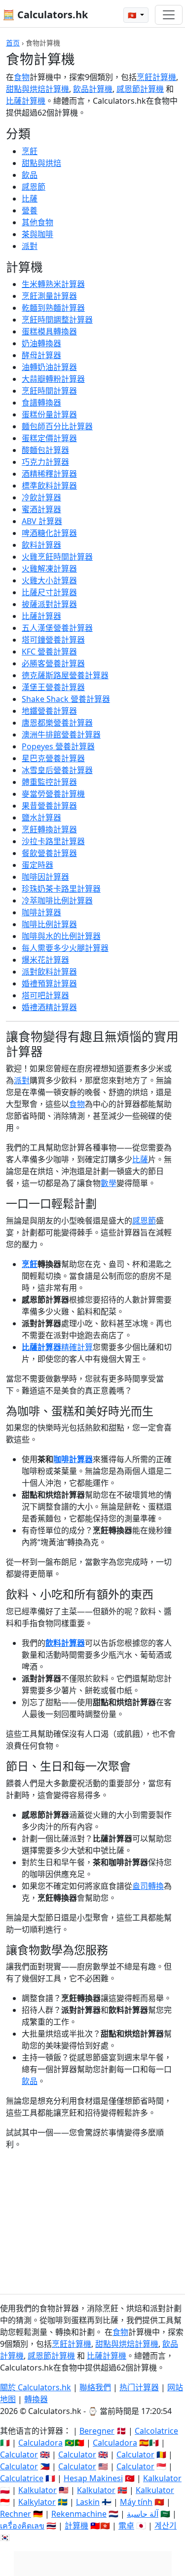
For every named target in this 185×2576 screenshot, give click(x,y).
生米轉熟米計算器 (53, 284)
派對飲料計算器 (49, 972)
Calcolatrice (156, 2431)
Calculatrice (22, 2478)
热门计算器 (139, 2387)
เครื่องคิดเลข (22, 2526)
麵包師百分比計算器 (57, 426)
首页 (13, 43)
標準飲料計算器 (49, 486)
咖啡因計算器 (45, 877)
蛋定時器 (37, 865)
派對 (30, 246)
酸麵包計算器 (45, 450)
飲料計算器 (41, 545)
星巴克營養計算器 (53, 758)
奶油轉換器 (41, 343)
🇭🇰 (133, 15)
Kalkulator (162, 2478)
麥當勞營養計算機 (53, 794)
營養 (30, 210)
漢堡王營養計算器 (53, 687)
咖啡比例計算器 (49, 924)
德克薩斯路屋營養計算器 (65, 675)
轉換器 (36, 2399)
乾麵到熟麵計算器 (53, 308)
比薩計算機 (26, 101)
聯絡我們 (95, 2387)
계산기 (166, 2526)
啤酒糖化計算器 (49, 533)
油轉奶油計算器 (49, 367)
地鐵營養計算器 (49, 711)
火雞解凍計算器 (49, 569)
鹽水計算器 (41, 818)
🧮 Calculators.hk (45, 15)
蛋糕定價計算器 (49, 438)
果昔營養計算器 (49, 806)
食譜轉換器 (41, 403)
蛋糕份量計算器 (49, 414)
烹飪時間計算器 (49, 391)
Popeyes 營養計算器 (58, 746)
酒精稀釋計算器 (49, 474)
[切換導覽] (169, 15)
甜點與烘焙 (41, 163)
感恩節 (34, 187)
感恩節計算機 (140, 89)
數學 (109, 1183)
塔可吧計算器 (45, 995)
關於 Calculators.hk (36, 2387)
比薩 (30, 199)
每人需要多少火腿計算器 (65, 948)
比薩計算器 (41, 616)
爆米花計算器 (45, 960)
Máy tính (136, 2502)
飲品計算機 (93, 89)
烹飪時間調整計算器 (57, 320)
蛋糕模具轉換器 (49, 331)
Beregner (97, 2431)
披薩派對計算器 (49, 604)
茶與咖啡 (37, 234)
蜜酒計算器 (41, 509)
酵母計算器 (41, 355)
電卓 (126, 2526)
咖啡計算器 (41, 912)
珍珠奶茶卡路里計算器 (61, 889)
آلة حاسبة (143, 2514)
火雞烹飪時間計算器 (57, 557)
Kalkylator (37, 2502)
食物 (22, 77)
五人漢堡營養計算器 (57, 628)
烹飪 (30, 151)
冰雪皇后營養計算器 (57, 770)
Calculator (19, 2454)
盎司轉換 (148, 1886)
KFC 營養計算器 (49, 652)
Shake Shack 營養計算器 (66, 699)
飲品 (30, 175)
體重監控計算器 (49, 782)
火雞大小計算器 (49, 580)
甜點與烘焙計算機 (37, 89)
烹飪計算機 (156, 77)
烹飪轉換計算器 (49, 829)
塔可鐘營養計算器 (53, 640)
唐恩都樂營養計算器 (57, 723)
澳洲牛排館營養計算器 (61, 735)
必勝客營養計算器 (53, 663)
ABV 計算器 (42, 521)
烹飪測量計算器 (49, 296)
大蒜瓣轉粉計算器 (53, 379)
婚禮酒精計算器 (49, 1007)
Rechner (16, 2514)
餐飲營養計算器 (49, 853)
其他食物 (37, 222)
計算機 (76, 2526)
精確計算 (77, 1347)
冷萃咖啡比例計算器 (57, 900)
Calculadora (40, 2443)
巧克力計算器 (45, 462)
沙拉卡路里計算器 (53, 841)
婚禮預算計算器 (49, 983)
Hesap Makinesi (93, 2478)
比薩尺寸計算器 (49, 592)
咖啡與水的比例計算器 (61, 936)
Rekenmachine (79, 2514)
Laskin (88, 2502)
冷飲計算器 (41, 497)
